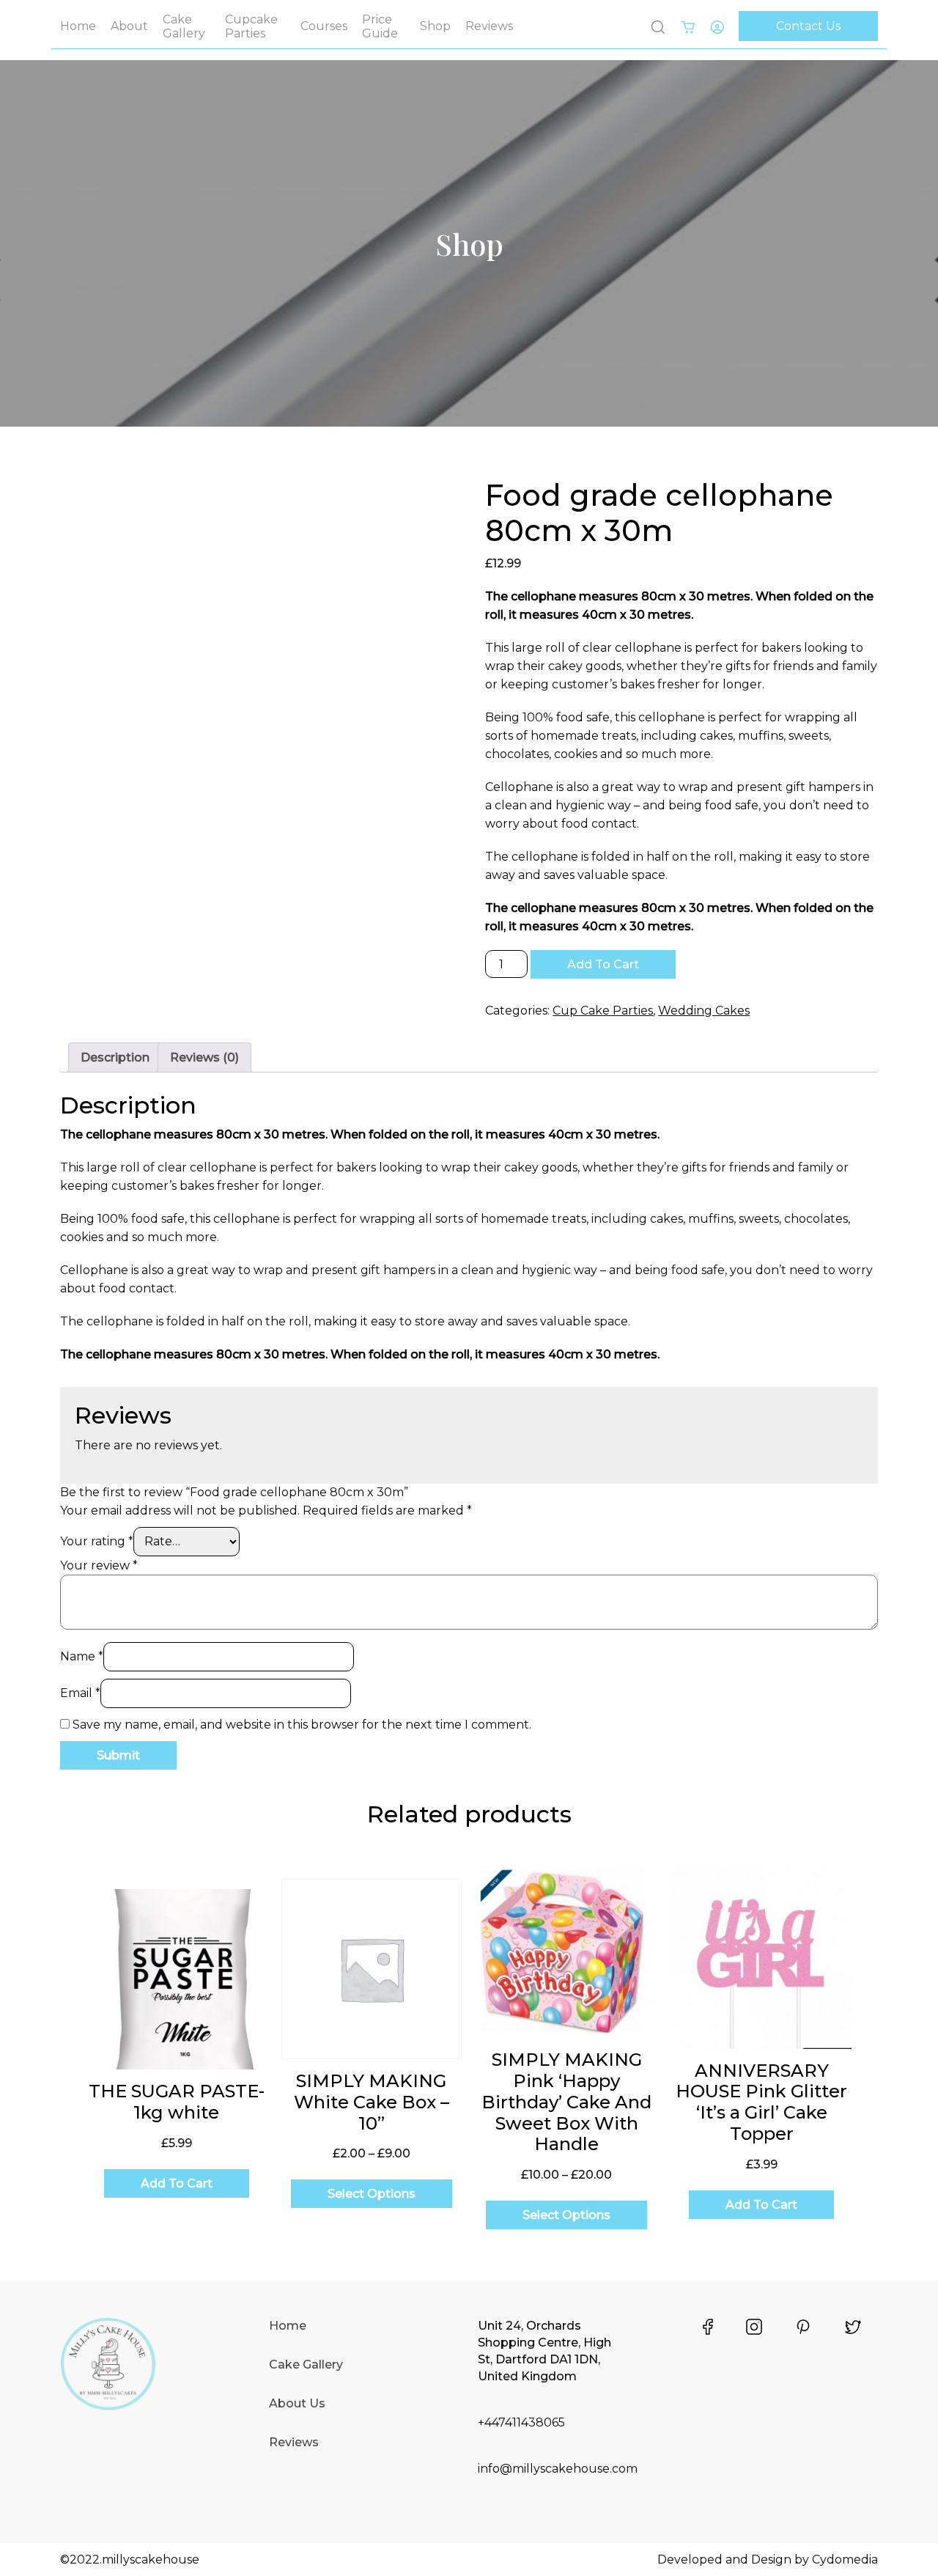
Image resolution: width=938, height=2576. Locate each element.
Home (78, 26)
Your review (99, 1565)
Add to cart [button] (177, 2183)
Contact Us (808, 26)
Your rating (97, 1541)
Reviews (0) (204, 1057)
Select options (372, 2194)
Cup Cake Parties (603, 1011)
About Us (297, 2403)
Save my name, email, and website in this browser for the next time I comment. (302, 1725)
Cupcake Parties (251, 26)
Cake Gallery (184, 26)
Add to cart (603, 964)
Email (80, 1693)
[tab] (115, 1057)
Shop (435, 26)
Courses (324, 26)
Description (115, 1057)
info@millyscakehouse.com (558, 2469)
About (129, 26)
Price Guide (380, 26)
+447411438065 (521, 2422)
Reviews (489, 26)
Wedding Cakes (704, 1011)
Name (82, 1656)
